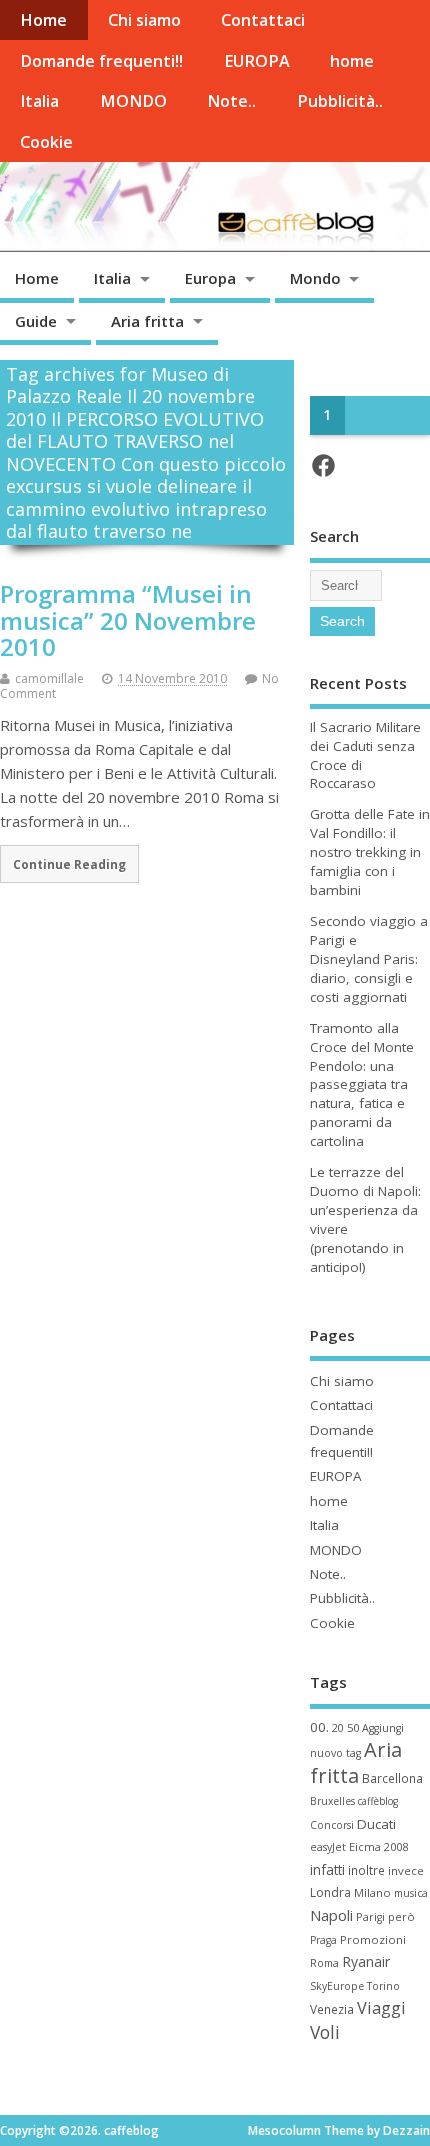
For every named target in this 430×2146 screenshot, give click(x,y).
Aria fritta (147, 321)
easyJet (328, 1847)
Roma (324, 1963)
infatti (327, 1869)
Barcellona (392, 1778)
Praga (323, 1940)
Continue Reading (69, 864)
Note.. (231, 101)
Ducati (376, 1824)
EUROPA (257, 61)
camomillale (49, 678)
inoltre (366, 1870)
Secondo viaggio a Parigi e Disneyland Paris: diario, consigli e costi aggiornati (369, 959)
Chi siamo (144, 20)
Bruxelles (332, 1801)
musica (411, 1893)
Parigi (370, 1917)
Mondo (315, 278)
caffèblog (378, 1801)
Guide (36, 321)
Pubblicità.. (340, 101)
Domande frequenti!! (101, 61)
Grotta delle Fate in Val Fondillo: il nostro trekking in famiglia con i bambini (370, 852)
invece (406, 1870)
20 (338, 1728)
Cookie (46, 142)
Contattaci (263, 20)
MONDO (133, 101)
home (352, 61)
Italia (39, 101)
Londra (330, 1892)
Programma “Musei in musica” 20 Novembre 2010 (128, 620)
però (401, 1916)
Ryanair (366, 1961)
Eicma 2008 (378, 1846)
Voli (325, 2032)
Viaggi (381, 2007)
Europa (210, 278)
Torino (383, 1986)
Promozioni (373, 1939)
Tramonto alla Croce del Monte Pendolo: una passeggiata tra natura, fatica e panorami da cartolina (362, 1084)
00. (319, 1727)
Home (43, 20)
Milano (372, 1892)
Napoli (331, 1915)
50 (353, 1727)
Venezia (332, 2009)
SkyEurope (337, 1986)
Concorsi (332, 1825)
